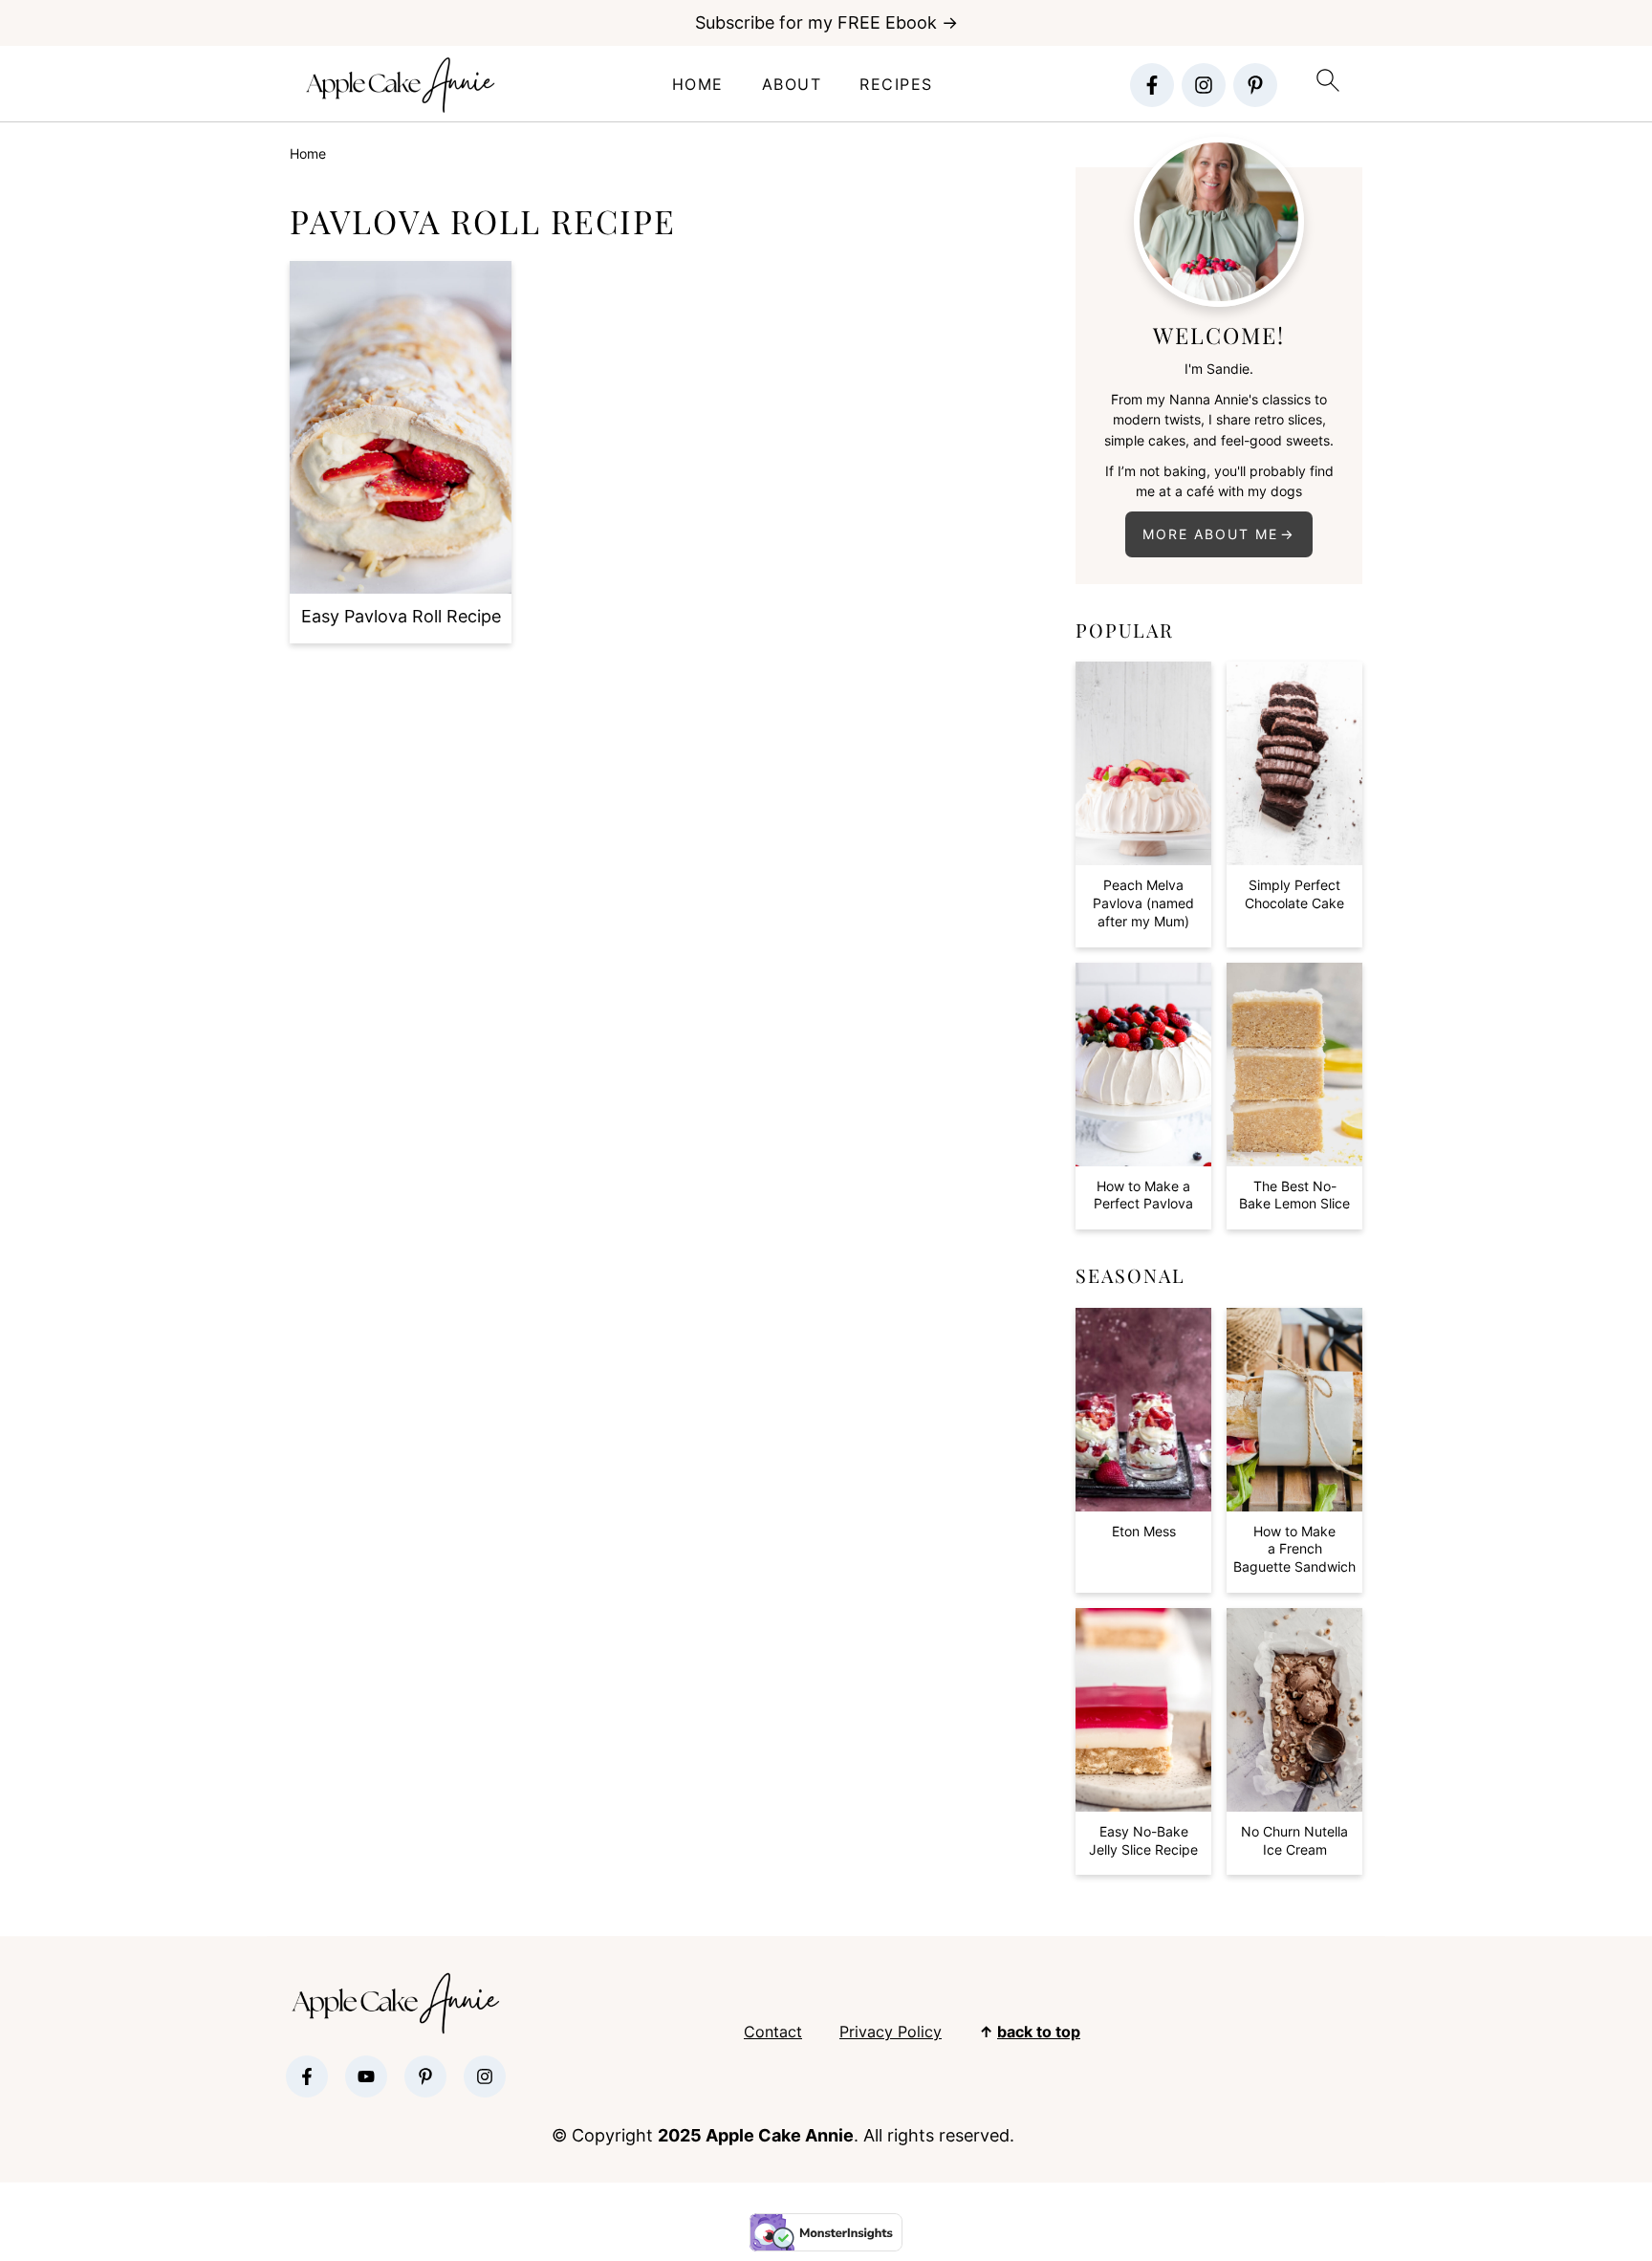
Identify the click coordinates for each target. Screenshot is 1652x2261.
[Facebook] (1152, 85)
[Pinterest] (1255, 85)
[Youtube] (366, 2076)
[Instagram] (1204, 85)
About (792, 85)
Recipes (896, 85)
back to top (1039, 2032)
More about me (1210, 534)
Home (698, 85)
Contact (773, 2032)
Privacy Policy (891, 2032)
